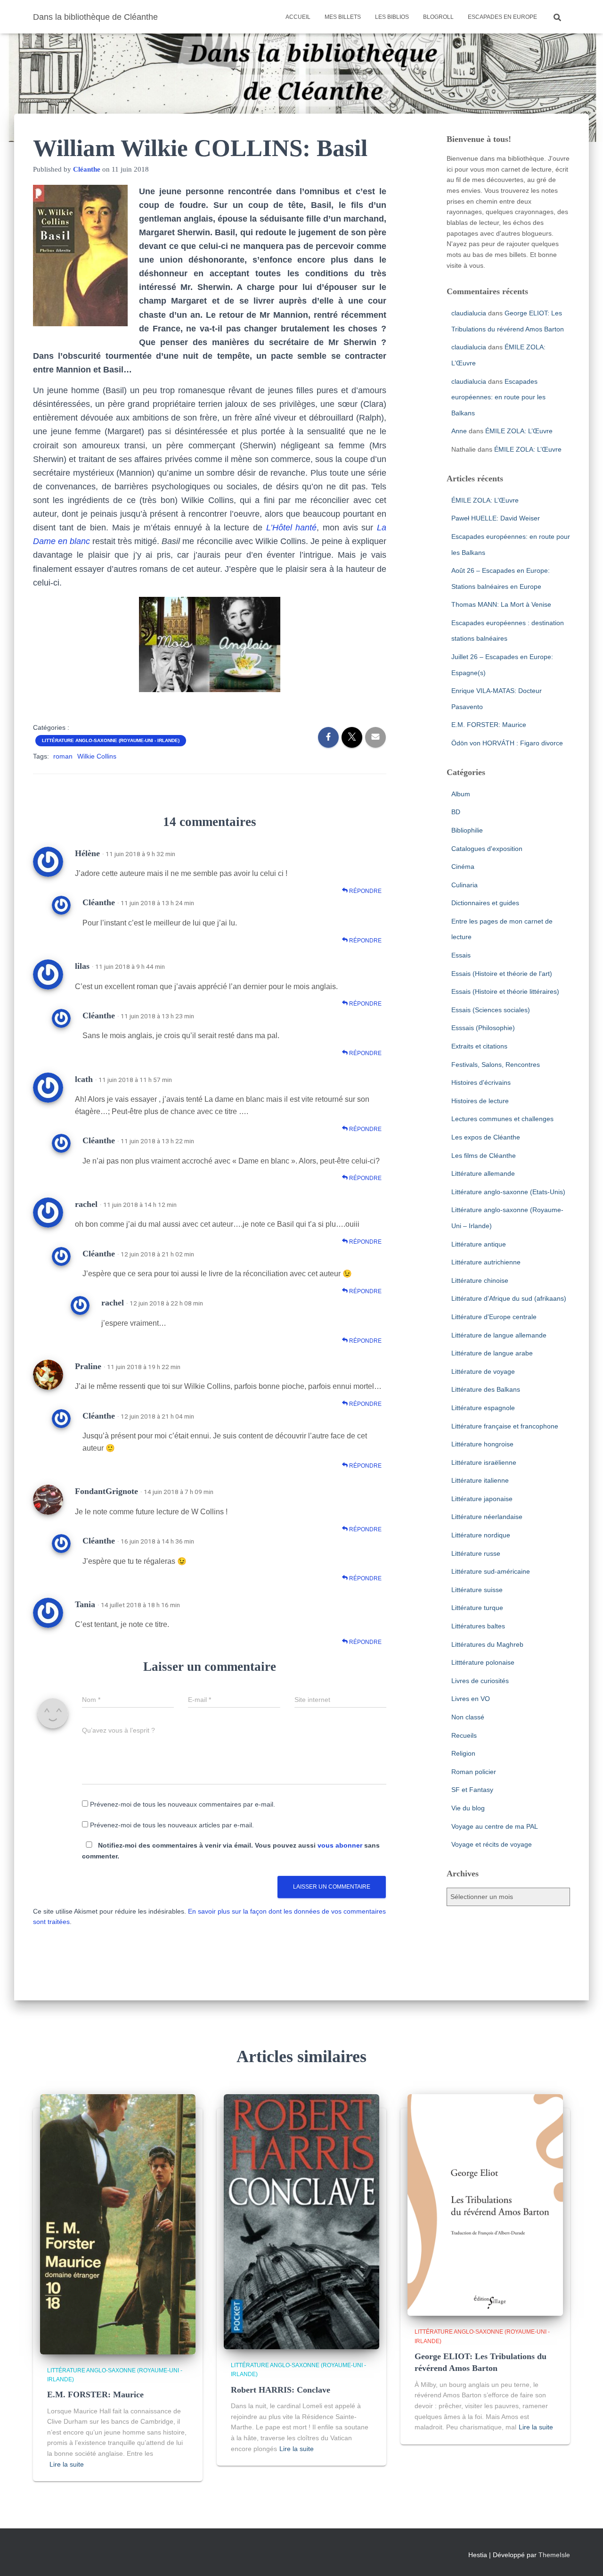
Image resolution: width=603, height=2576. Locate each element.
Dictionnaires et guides (485, 903)
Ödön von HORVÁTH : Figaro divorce (507, 743)
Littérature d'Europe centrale (494, 1317)
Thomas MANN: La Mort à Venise (501, 604)
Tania (85, 1604)
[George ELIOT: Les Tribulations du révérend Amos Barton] (485, 2204)
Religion (463, 1753)
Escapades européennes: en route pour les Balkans (498, 397)
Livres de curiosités (480, 1681)
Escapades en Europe (502, 17)
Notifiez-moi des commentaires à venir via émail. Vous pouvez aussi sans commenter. (231, 1851)
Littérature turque (477, 1608)
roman (63, 756)
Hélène (87, 853)
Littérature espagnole (483, 1408)
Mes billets (343, 17)
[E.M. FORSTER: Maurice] (118, 2223)
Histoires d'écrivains (481, 1082)
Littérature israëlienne (484, 1462)
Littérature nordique (481, 1535)
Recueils (464, 1735)
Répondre (365, 891)
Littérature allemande (483, 1173)
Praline (88, 1366)
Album (461, 794)
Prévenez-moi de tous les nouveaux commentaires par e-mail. (183, 1804)
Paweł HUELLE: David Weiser (496, 518)
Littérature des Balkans (486, 1389)
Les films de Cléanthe (484, 1156)
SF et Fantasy (472, 1790)
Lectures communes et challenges (502, 1119)
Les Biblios (392, 17)
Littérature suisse (477, 1590)
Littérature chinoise (480, 1280)
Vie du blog (468, 1808)
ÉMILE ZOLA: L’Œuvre (519, 431)
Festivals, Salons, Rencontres (496, 1065)
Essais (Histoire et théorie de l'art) (502, 974)
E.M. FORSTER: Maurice (489, 725)
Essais (461, 955)
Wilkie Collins (97, 756)
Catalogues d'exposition (487, 849)
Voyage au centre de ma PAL (495, 1826)
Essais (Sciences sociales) (491, 1010)
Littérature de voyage (483, 1371)
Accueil (298, 17)
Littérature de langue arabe (492, 1353)
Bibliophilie (467, 830)
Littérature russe (476, 1553)
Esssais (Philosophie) (483, 1028)
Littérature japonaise (482, 1499)
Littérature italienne (480, 1480)
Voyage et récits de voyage (492, 1844)
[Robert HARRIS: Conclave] (301, 2221)
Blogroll (438, 17)
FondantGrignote (106, 1491)
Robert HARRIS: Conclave (281, 2390)
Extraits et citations (479, 1046)
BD (456, 812)
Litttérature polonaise (483, 1662)
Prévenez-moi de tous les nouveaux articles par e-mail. (172, 1825)
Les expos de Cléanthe (486, 1137)
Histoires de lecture (480, 1101)
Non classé (468, 1717)
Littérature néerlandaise (487, 1517)
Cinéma (463, 867)
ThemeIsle (554, 2555)
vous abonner (340, 1845)
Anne (459, 431)
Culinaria (464, 885)
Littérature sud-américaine (491, 1571)
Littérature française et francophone (505, 1426)
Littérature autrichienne (486, 1262)
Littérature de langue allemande (499, 1335)
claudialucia (469, 313)
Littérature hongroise (482, 1444)
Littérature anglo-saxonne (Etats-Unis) (508, 1192)
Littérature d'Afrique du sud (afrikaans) (509, 1298)
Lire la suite (67, 2464)
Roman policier (474, 1772)
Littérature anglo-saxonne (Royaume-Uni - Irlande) (111, 740)
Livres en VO (471, 1699)
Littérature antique (479, 1244)
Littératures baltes (478, 1626)
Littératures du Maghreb (487, 1644)
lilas (82, 966)
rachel (86, 1204)
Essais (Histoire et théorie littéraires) (505, 991)
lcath (84, 1079)
